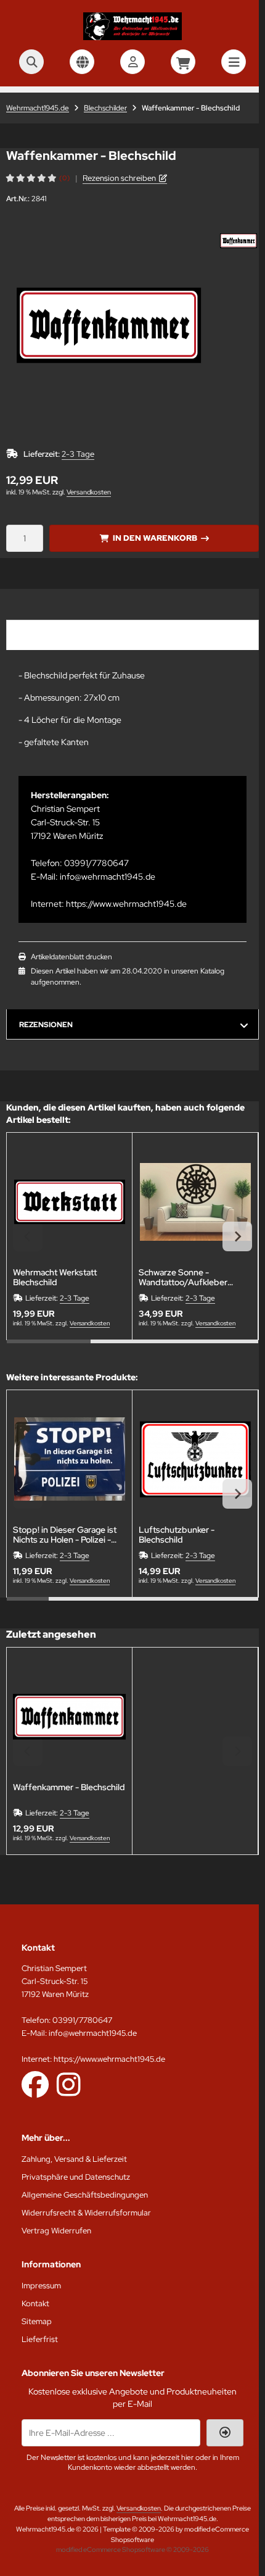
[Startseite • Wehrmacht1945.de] (132, 37)
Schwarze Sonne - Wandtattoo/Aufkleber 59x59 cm (183, 1277)
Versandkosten (89, 492)
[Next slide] (237, 1236)
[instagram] (69, 2084)
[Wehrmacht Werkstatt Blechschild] (69, 1202)
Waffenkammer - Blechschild (69, 1787)
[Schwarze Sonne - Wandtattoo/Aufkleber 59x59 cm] (195, 1202)
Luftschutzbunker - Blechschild (177, 1535)
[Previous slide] (28, 1236)
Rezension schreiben (119, 178)
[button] (238, 241)
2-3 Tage (78, 454)
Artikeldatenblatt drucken (71, 957)
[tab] (49, 1349)
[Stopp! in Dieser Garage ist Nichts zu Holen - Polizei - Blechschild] (69, 1459)
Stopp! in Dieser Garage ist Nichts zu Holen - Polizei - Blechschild (65, 1535)
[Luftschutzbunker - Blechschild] (195, 1459)
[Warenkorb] (183, 62)
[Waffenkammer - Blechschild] (69, 1716)
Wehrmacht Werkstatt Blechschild (55, 1277)
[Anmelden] (132, 62)
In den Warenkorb (154, 538)
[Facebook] (35, 2084)
